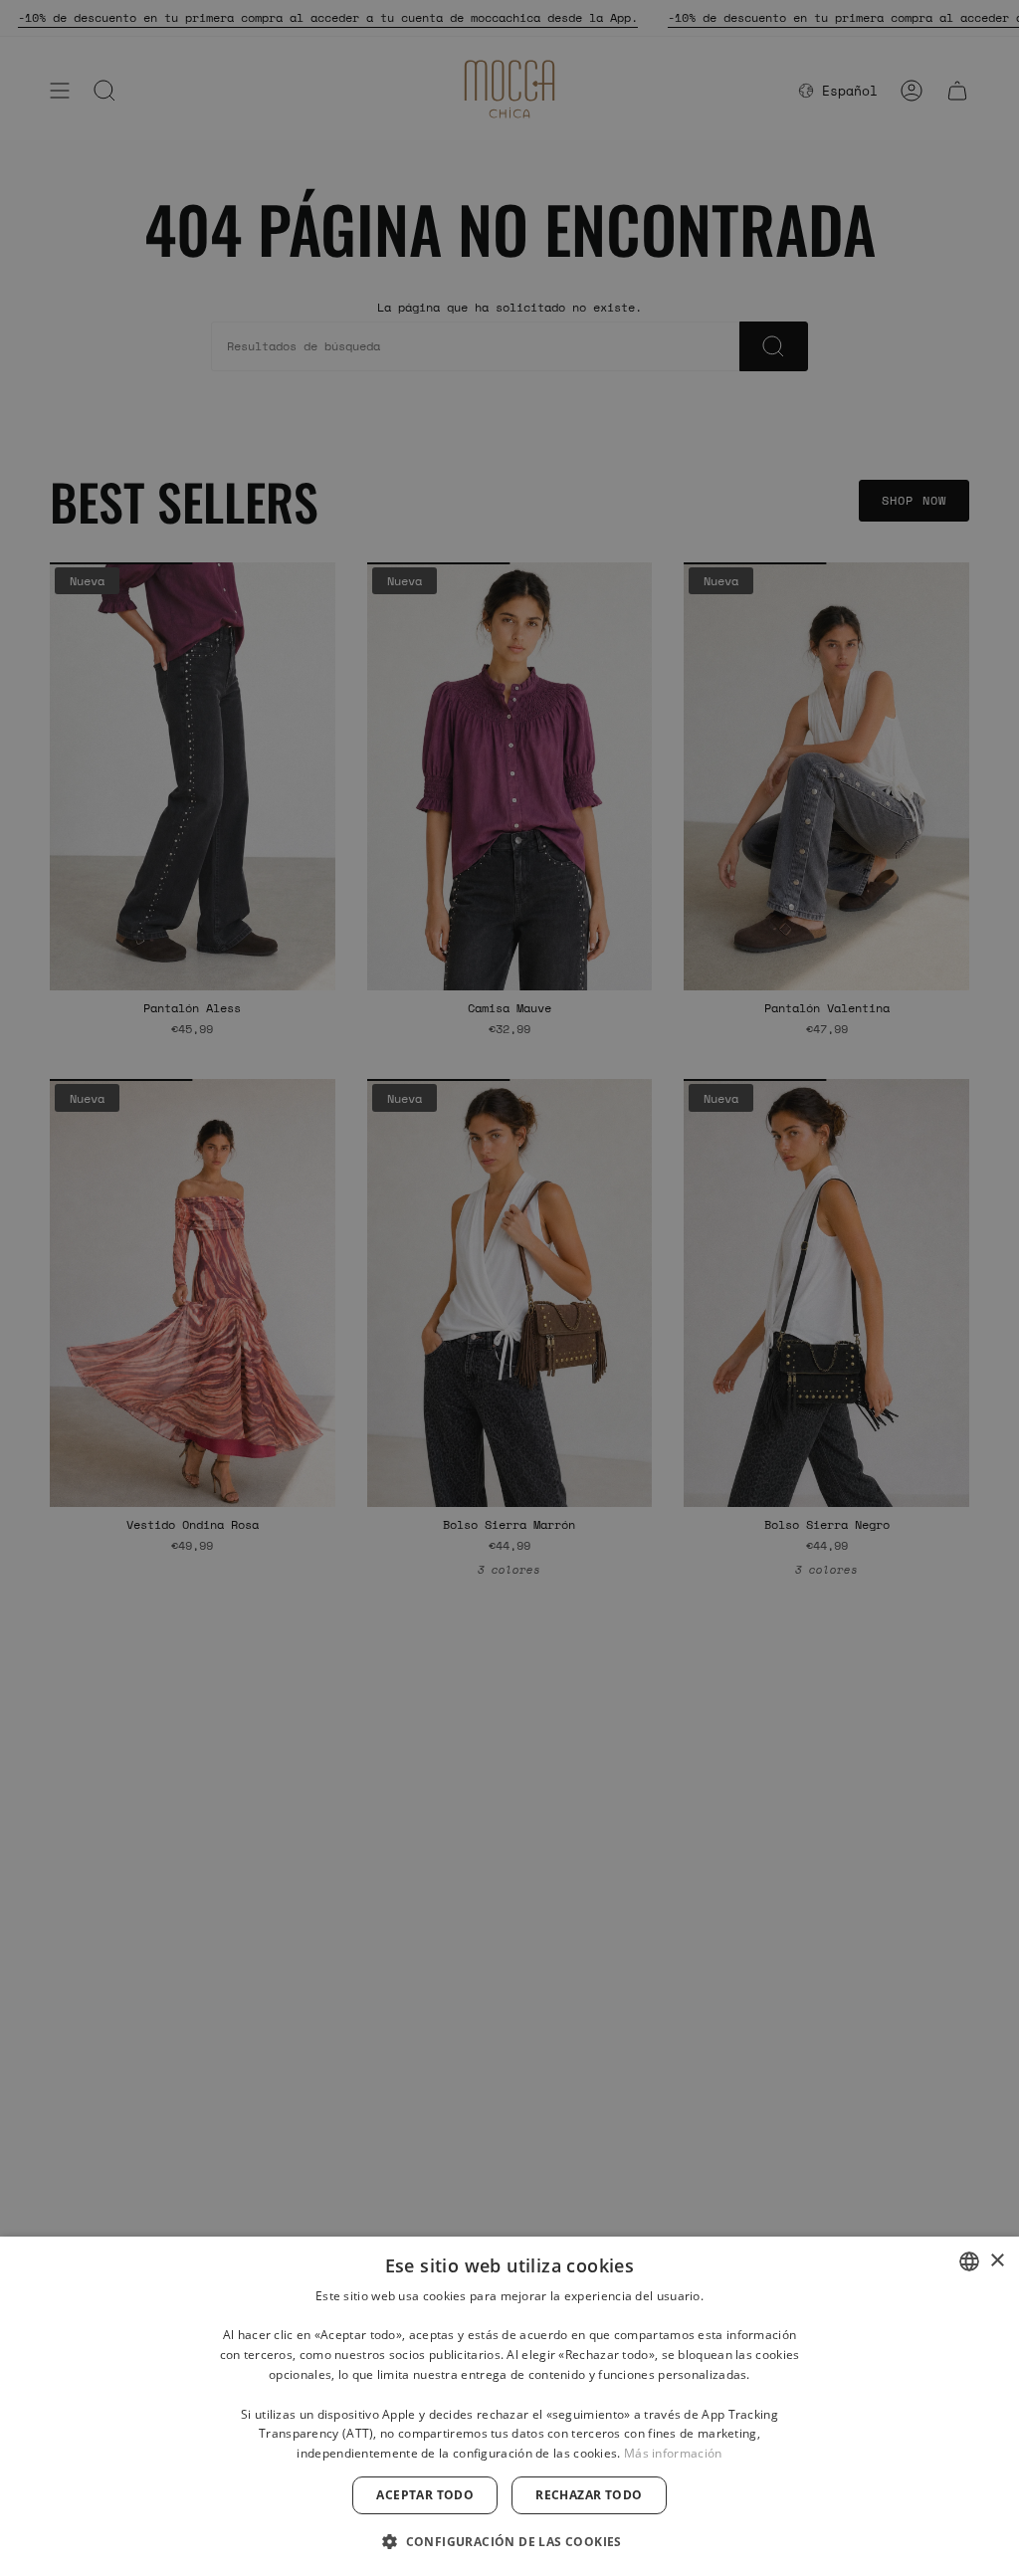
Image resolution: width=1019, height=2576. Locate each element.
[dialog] (509, 2406)
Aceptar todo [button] (425, 2495)
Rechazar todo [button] (589, 2495)
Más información (673, 2453)
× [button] (997, 2261)
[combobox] (969, 2261)
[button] (509, 2541)
